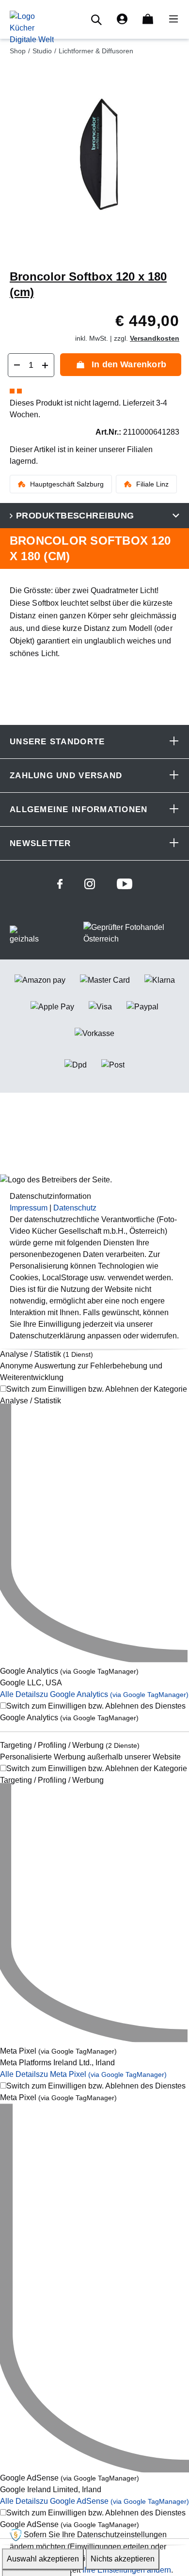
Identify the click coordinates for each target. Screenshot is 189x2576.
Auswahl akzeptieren (43, 2559)
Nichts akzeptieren (123, 2559)
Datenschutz (75, 1208)
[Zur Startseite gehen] (32, 27)
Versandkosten (155, 338)
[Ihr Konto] (122, 19)
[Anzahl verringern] (17, 365)
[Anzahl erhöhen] (45, 365)
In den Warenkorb (129, 364)
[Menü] (171, 19)
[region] (94, 163)
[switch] (94, 1395)
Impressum (29, 1208)
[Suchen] (98, 20)
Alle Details (94, 1695)
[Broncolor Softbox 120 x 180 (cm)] (94, 155)
